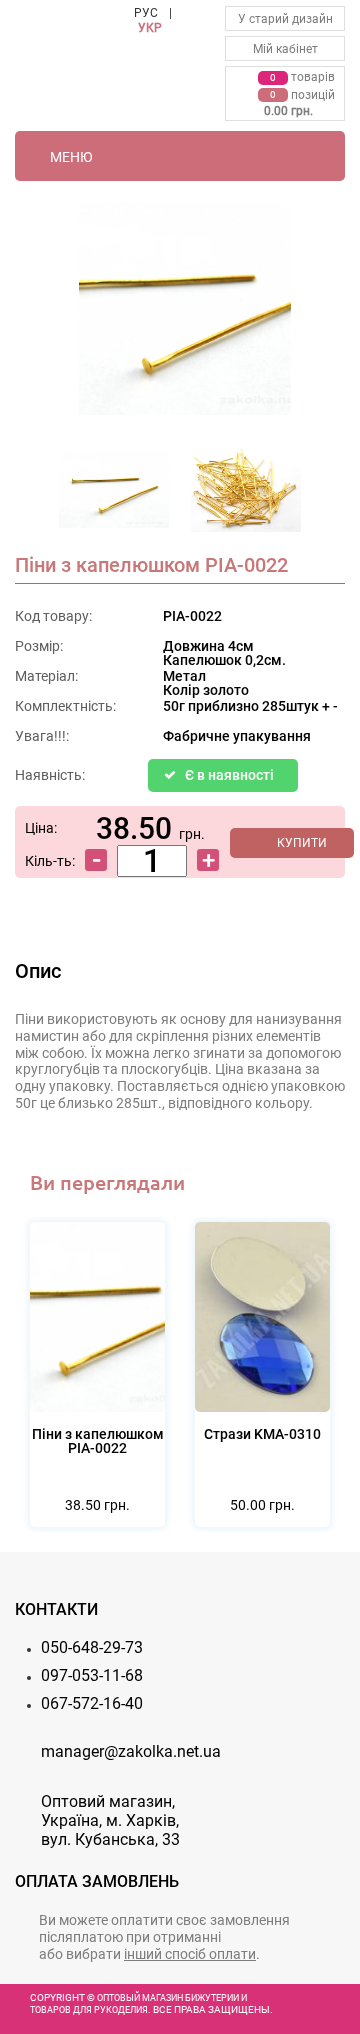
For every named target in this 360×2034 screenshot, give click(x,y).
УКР (150, 28)
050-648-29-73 (92, 1647)
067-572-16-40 (92, 1703)
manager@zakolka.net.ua (131, 1751)
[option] (114, 496)
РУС (146, 13)
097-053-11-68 (92, 1675)
